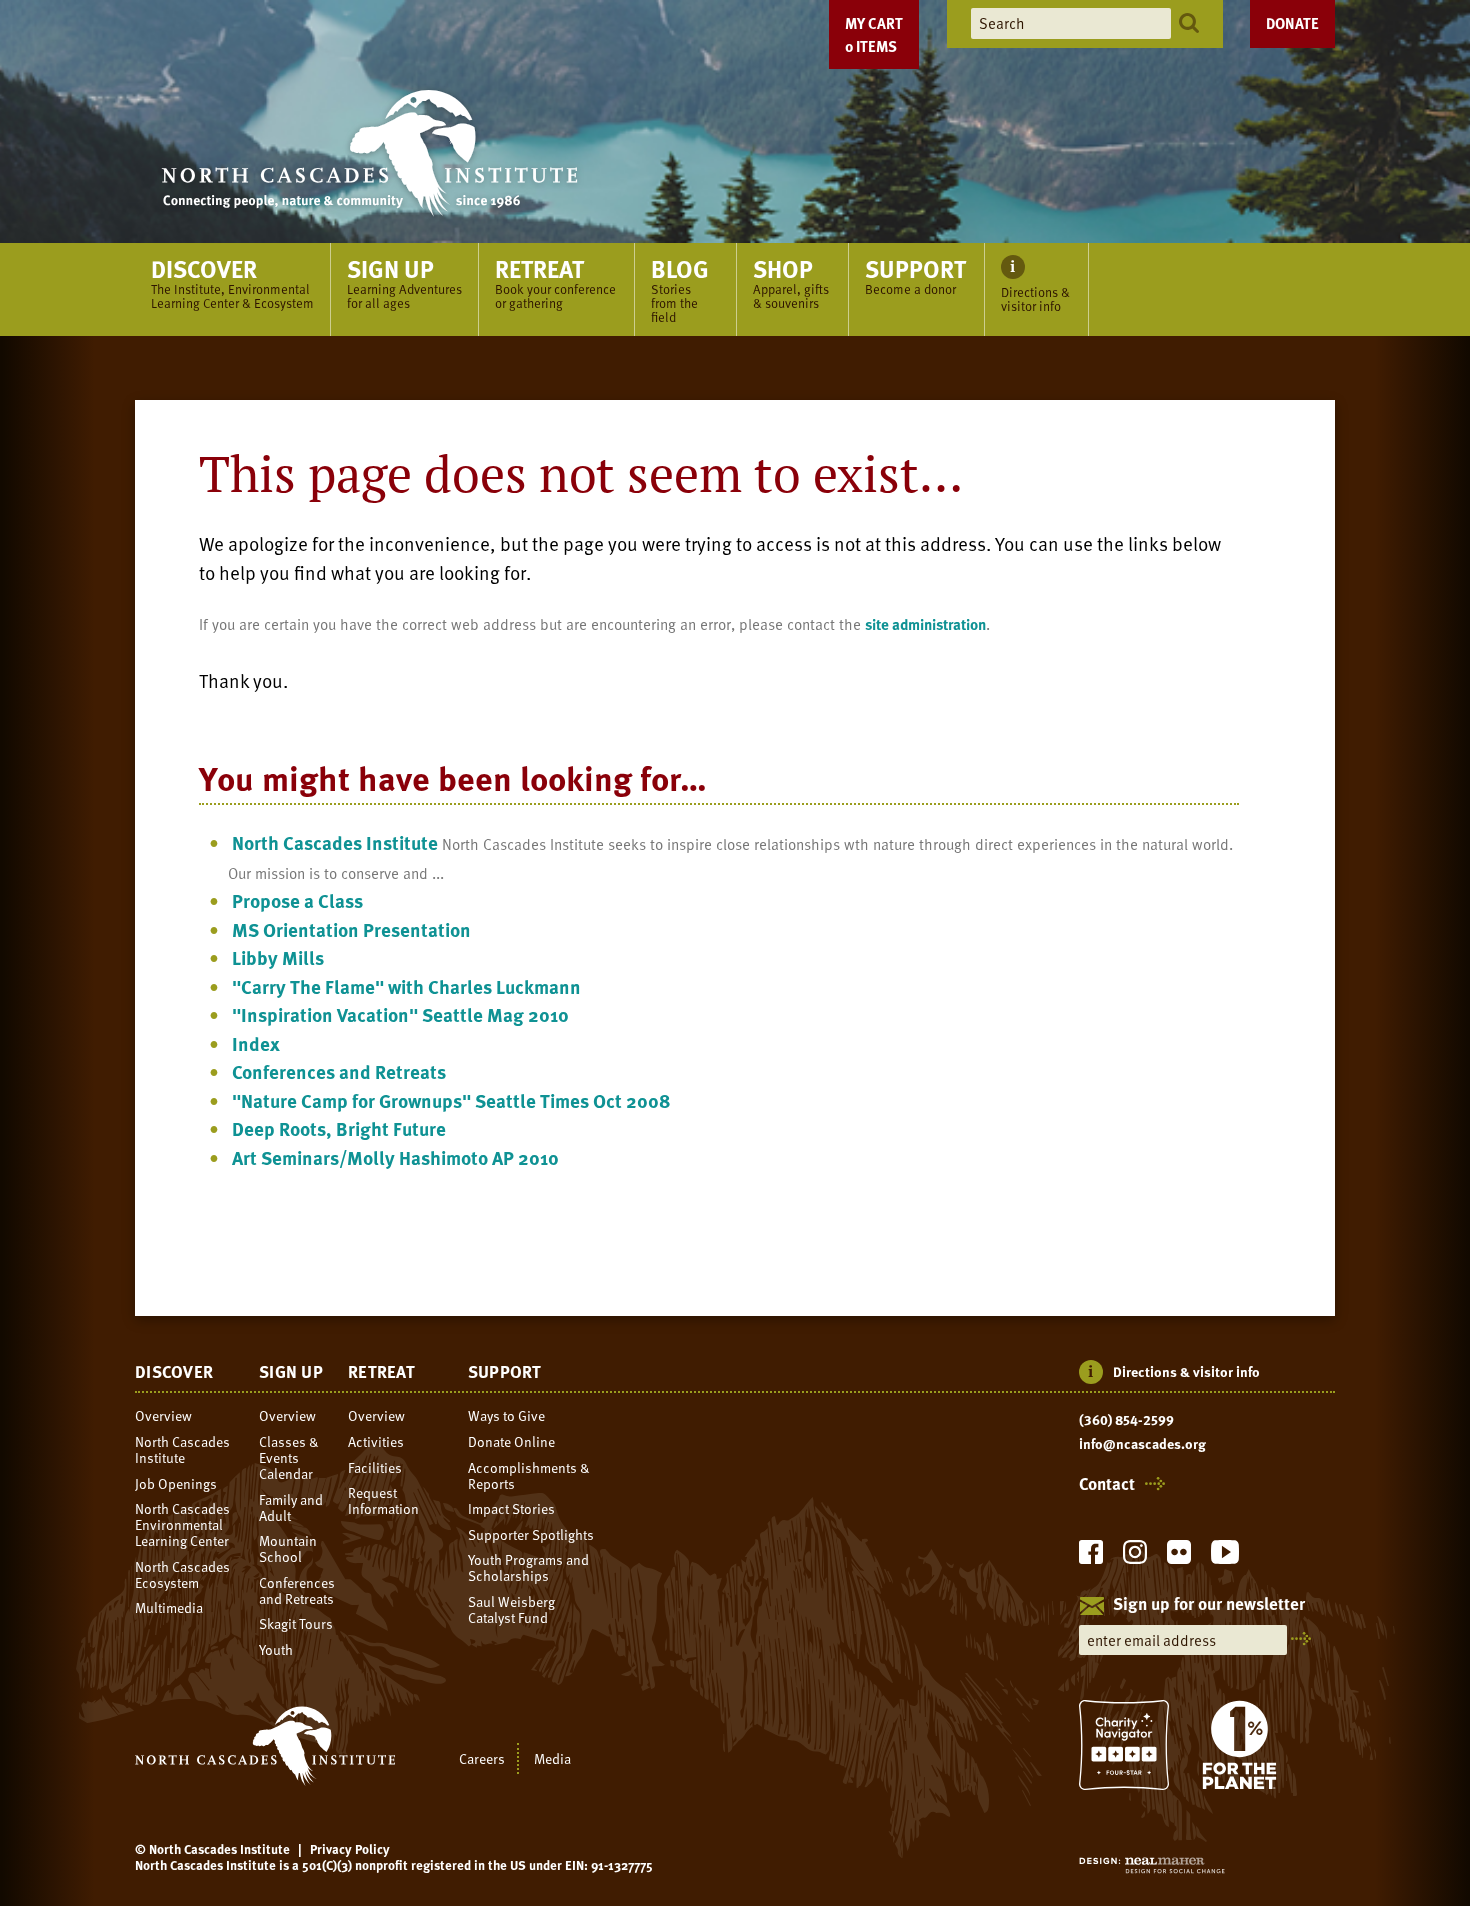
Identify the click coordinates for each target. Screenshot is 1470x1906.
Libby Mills (278, 957)
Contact (1107, 1484)
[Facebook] (1091, 1557)
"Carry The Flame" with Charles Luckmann (406, 986)
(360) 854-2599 (1126, 1420)
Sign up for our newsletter (1209, 1605)
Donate (1292, 23)
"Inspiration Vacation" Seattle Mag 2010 (400, 1014)
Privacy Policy (350, 1849)
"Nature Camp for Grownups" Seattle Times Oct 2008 (451, 1100)
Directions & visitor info (1186, 1371)
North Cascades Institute (335, 842)
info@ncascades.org (1142, 1444)
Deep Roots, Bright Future (339, 1128)
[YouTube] (1225, 1557)
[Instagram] (1135, 1557)
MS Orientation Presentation (351, 929)
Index (256, 1043)
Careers (482, 1758)
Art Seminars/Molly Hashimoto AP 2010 (395, 1157)
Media (552, 1758)
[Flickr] (1179, 1557)
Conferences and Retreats (339, 1071)
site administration (925, 624)
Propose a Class (297, 900)
